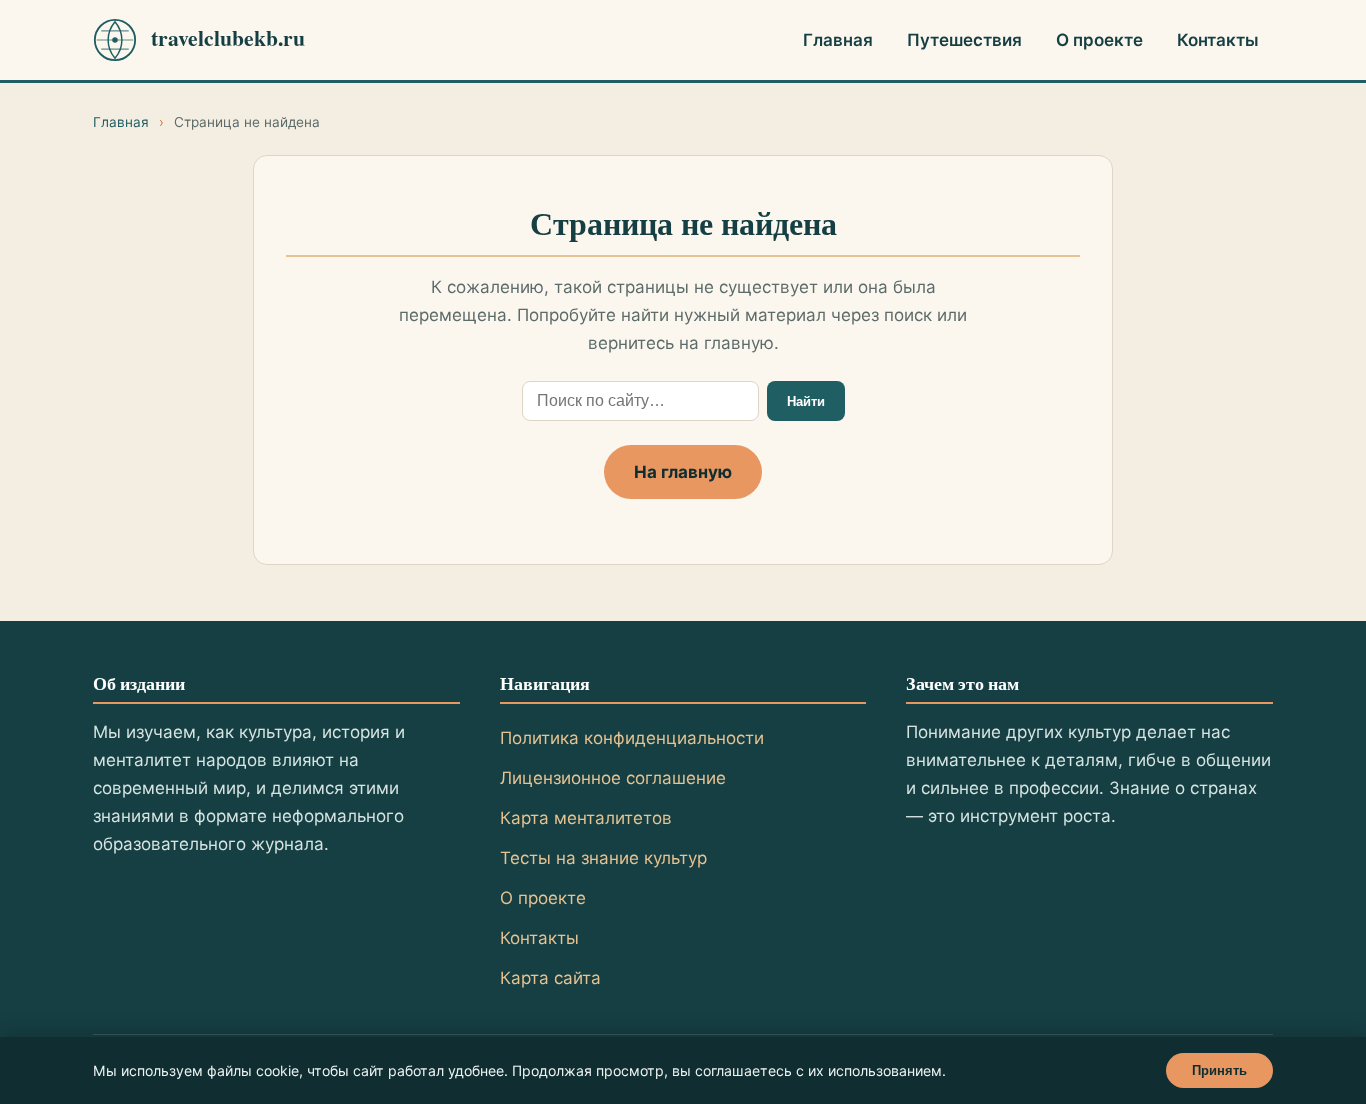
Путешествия (964, 40)
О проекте (1099, 40)
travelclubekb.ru (228, 38)
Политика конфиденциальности (632, 738)
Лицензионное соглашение (613, 778)
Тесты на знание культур (603, 858)
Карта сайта (550, 978)
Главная (838, 40)
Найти (806, 401)
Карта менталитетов (586, 818)
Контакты (1218, 40)
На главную (683, 472)
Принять (1219, 1070)
